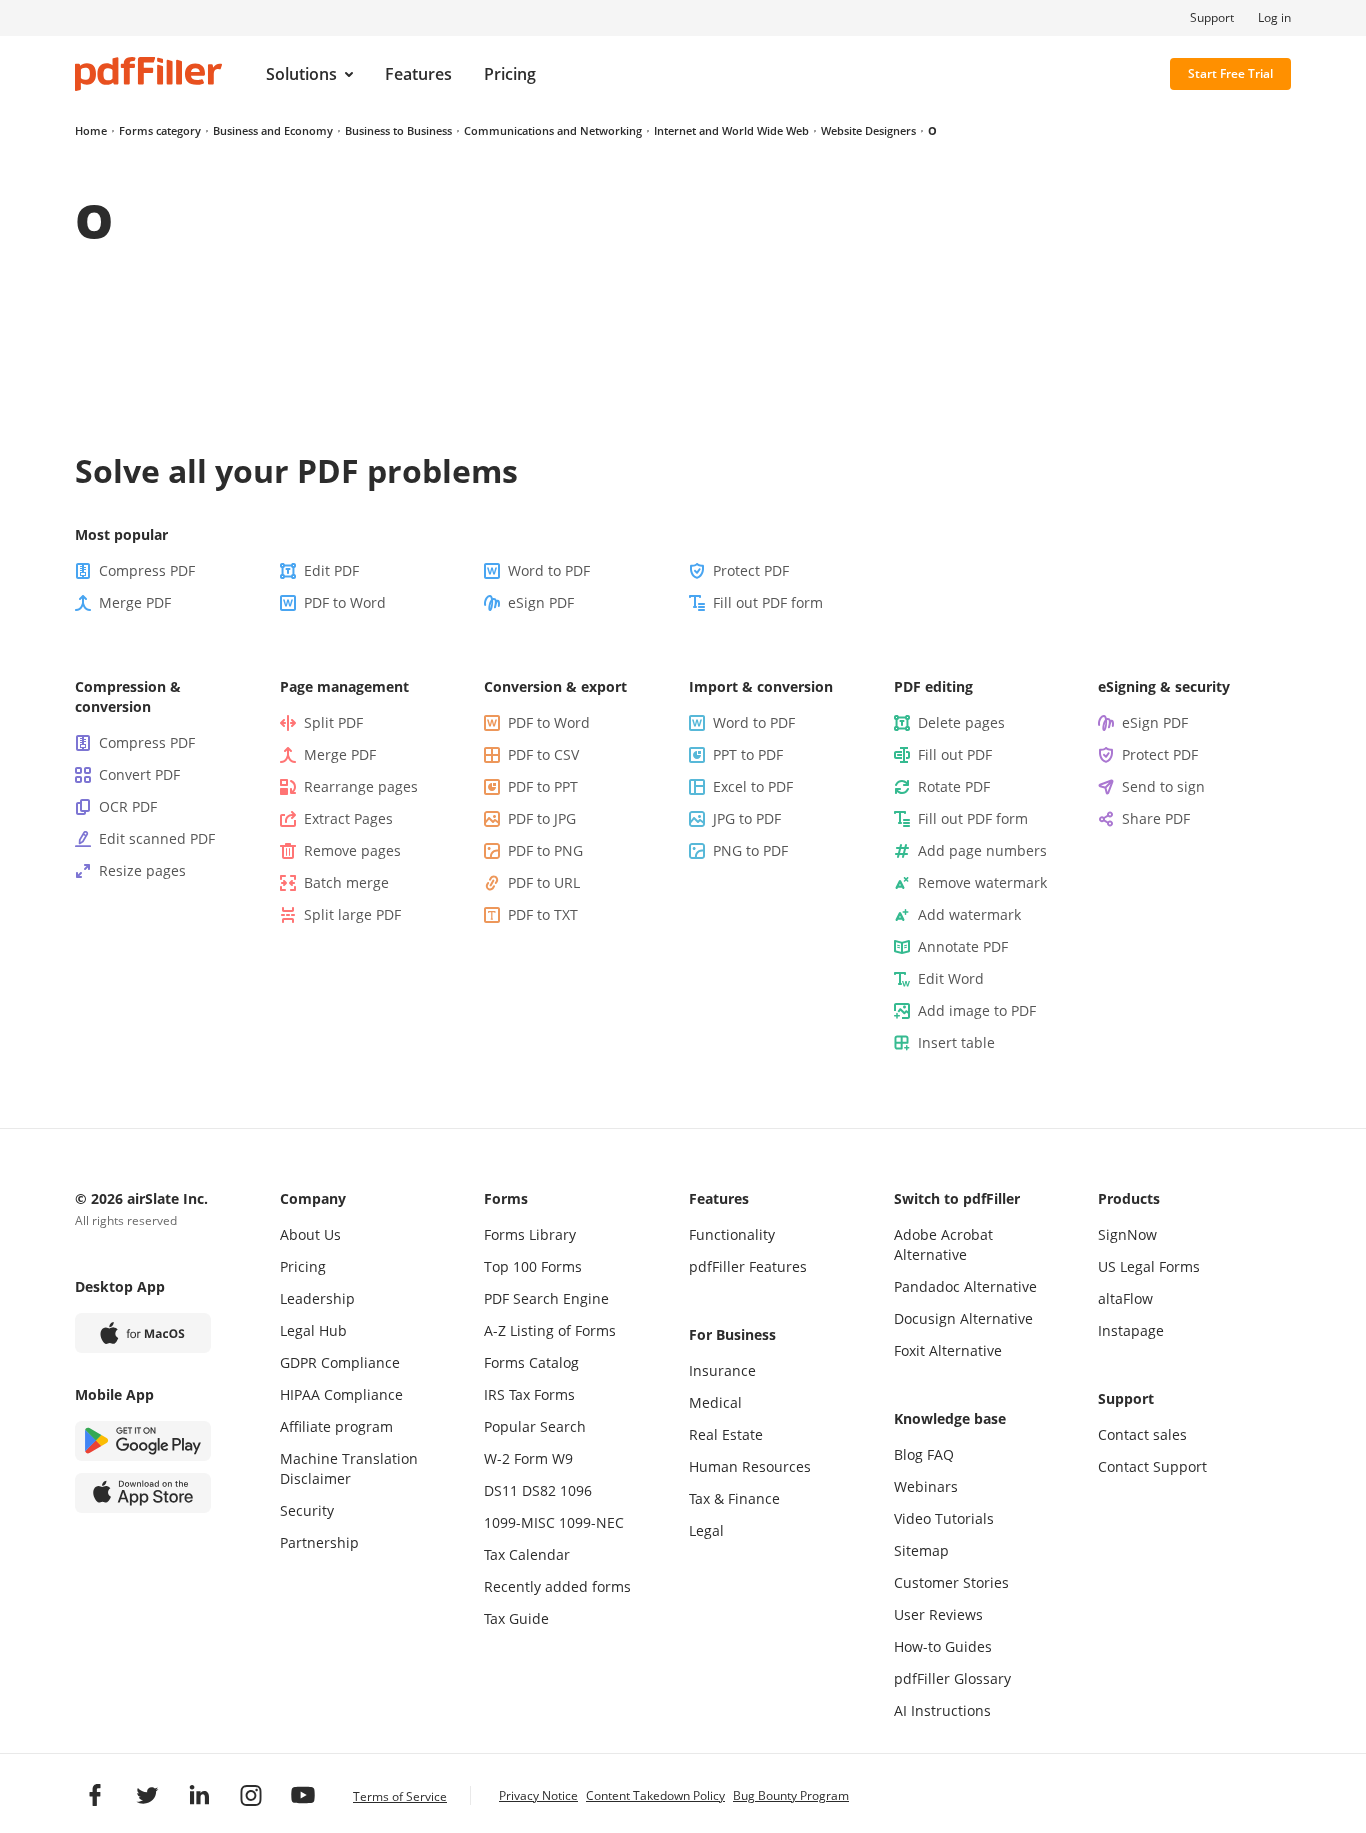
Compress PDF (147, 570)
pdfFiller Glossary (952, 1678)
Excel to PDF (753, 786)
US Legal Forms (1149, 1266)
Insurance (722, 1370)
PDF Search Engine (546, 1298)
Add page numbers (982, 850)
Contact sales (1142, 1434)
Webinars (926, 1486)
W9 (562, 1458)
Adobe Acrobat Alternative (943, 1244)
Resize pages (142, 870)
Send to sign (1163, 786)
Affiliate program (336, 1426)
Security (307, 1510)
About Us (310, 1234)
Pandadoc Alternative (965, 1286)
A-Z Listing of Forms (550, 1330)
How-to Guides (943, 1646)
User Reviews (938, 1614)
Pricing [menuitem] (510, 74)
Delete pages (961, 722)
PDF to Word (345, 602)
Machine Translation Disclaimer (349, 1468)
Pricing (303, 1266)
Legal (706, 1530)
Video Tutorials (944, 1518)
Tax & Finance (734, 1498)
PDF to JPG (542, 818)
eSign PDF (541, 602)
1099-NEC (591, 1522)
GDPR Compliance (340, 1362)
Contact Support (1152, 1466)
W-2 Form (516, 1458)
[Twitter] (147, 1795)
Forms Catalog (531, 1362)
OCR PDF (128, 806)
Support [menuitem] (1212, 18)
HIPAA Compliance (341, 1394)
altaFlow (1125, 1298)
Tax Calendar (527, 1554)
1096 (576, 1490)
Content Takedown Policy (655, 1795)
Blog (908, 1454)
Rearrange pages (361, 786)
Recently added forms (557, 1586)
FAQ (940, 1454)
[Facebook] (95, 1795)
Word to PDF (549, 570)
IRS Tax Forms (529, 1394)
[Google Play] (143, 1441)
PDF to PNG (545, 850)
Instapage (1131, 1330)
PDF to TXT (543, 914)
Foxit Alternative (948, 1350)
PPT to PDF (748, 754)
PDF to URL (544, 882)
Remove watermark (982, 882)
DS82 (539, 1490)
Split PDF (333, 722)
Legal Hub (313, 1330)
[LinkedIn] (199, 1795)
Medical (715, 1402)
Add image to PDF (977, 1010)
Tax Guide (516, 1618)
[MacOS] (143, 1333)
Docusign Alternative (963, 1318)
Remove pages (352, 850)
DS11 (501, 1490)
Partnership (319, 1542)
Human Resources (750, 1466)
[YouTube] (303, 1795)
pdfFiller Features (748, 1266)
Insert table (956, 1042)
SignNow (1127, 1234)
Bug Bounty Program (791, 1795)
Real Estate (726, 1434)
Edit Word (951, 978)
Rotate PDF (954, 786)
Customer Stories (951, 1582)
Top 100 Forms (533, 1266)
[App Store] (143, 1493)
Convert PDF (139, 774)
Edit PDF (331, 570)
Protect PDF (751, 570)
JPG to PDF (747, 818)
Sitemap (921, 1550)
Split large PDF (352, 914)
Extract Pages (348, 818)
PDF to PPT (543, 786)
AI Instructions (942, 1710)
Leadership (317, 1298)
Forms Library (530, 1234)
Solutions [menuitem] (301, 74)
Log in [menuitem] (1274, 18)
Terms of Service (400, 1796)
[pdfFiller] (148, 74)
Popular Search (535, 1426)
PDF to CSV (543, 754)
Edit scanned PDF (157, 838)
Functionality (732, 1234)
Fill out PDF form (768, 602)
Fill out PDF (955, 754)
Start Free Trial (1230, 73)
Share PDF (1156, 818)
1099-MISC (519, 1522)
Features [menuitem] (418, 74)
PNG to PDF (750, 850)
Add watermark (969, 914)
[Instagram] (251, 1795)
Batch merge (346, 882)
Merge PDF (135, 602)
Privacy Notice (538, 1795)
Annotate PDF (963, 946)
